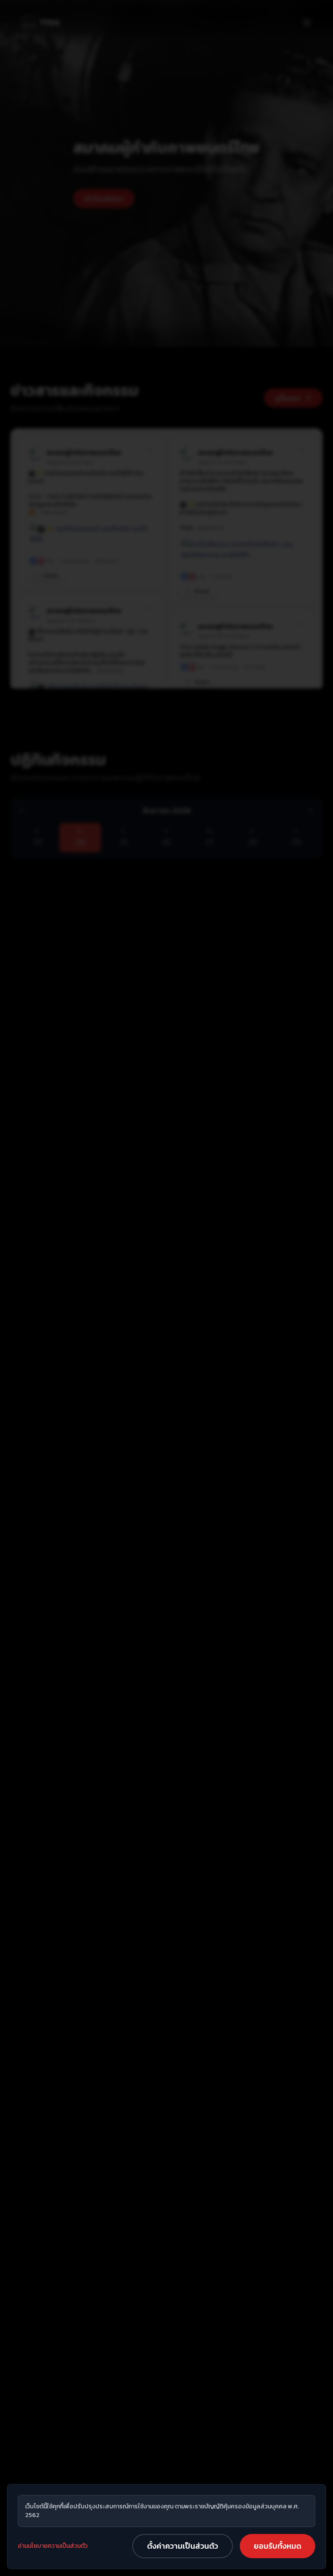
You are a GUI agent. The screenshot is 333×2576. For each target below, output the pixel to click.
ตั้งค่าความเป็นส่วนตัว (183, 2546)
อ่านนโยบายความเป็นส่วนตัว (53, 2546)
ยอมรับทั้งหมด (277, 2546)
